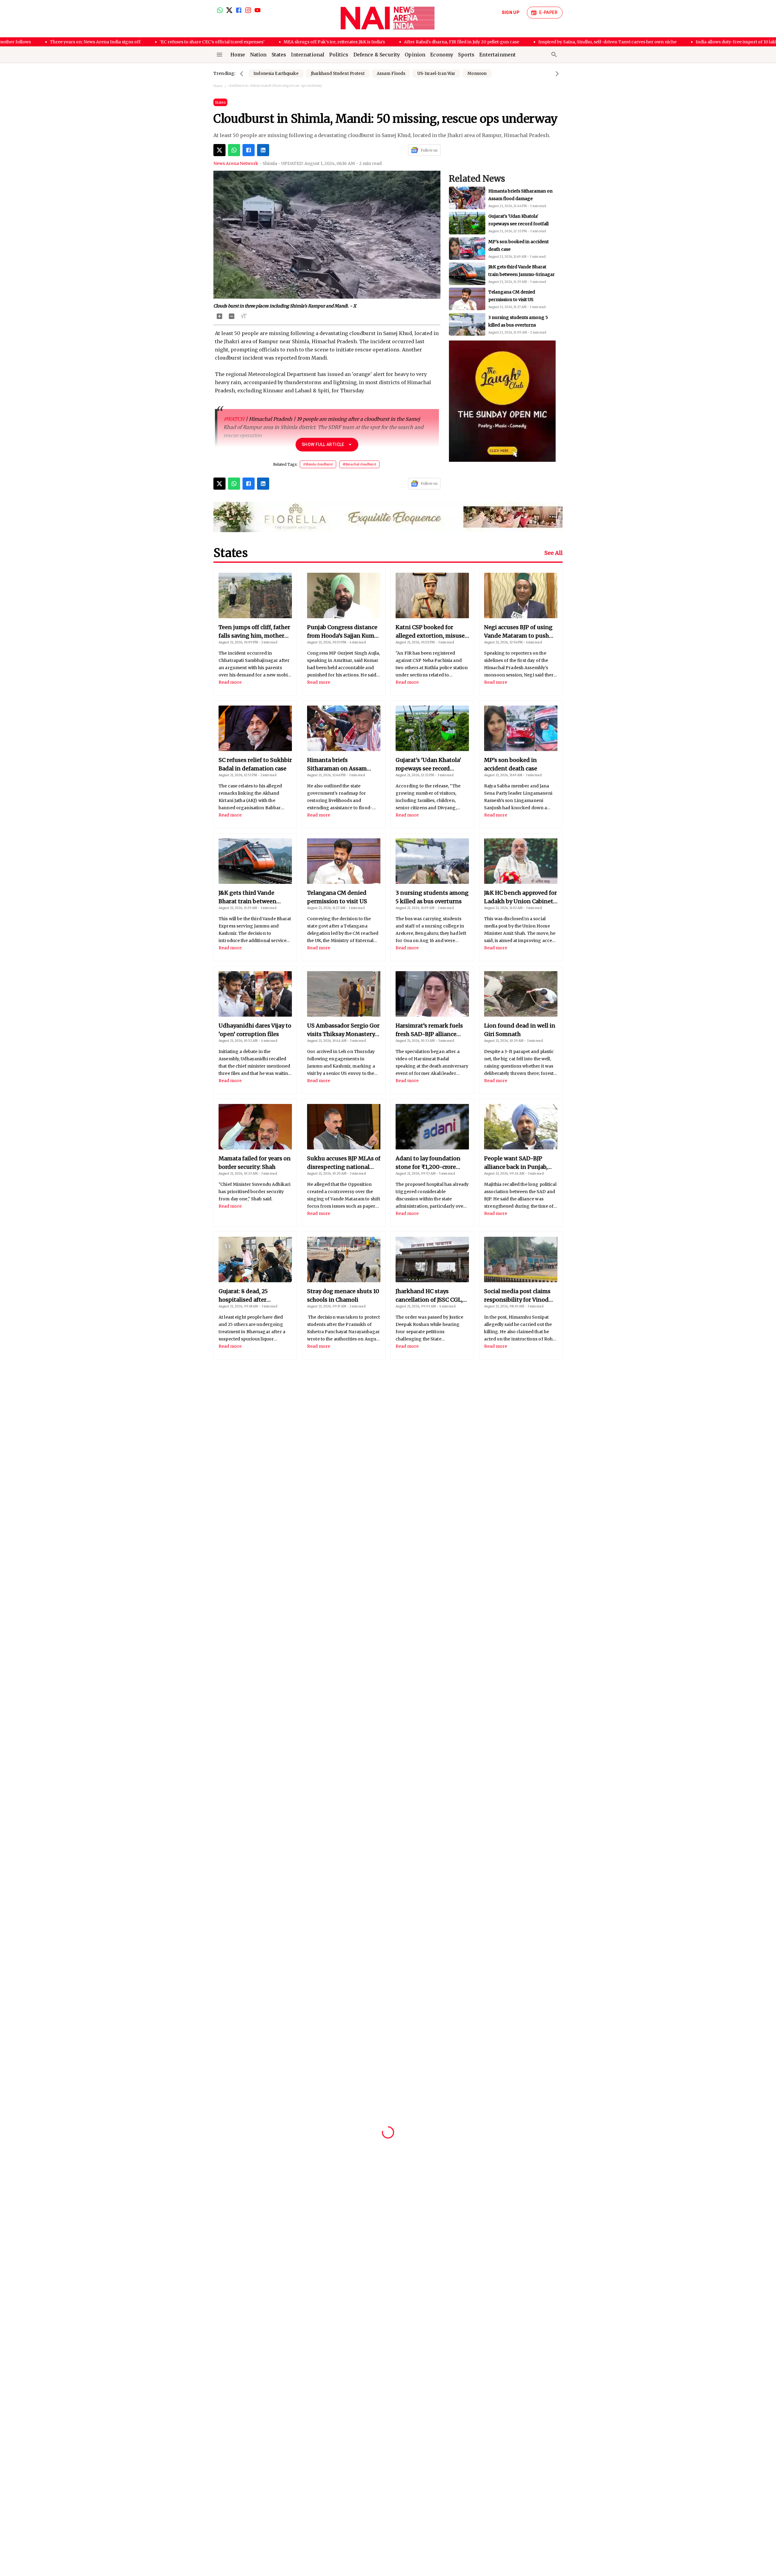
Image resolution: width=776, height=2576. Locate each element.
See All (554, 553)
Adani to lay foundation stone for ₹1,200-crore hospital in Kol (428, 1163)
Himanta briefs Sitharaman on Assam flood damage (337, 765)
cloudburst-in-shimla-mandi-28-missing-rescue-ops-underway (275, 86)
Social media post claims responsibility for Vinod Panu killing (517, 1296)
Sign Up (510, 12)
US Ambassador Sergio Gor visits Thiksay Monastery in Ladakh (343, 1030)
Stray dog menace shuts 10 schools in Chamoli (343, 1295)
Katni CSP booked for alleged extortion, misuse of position (430, 632)
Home (218, 86)
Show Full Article (323, 444)
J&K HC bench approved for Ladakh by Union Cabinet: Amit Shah (521, 300)
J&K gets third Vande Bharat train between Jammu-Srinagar (248, 897)
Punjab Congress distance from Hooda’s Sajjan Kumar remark (343, 632)
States (220, 102)
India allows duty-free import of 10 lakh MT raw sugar (670, 42)
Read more (230, 682)
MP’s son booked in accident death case (511, 764)
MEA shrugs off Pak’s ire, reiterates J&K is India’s (253, 42)
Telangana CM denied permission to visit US (337, 897)
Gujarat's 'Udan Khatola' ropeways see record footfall (428, 765)
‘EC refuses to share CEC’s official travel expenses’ (130, 42)
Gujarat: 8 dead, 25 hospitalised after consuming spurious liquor (247, 1296)
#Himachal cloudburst (359, 464)
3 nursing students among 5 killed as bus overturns (432, 897)
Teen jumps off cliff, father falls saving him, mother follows (254, 632)
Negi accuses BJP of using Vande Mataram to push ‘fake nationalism (518, 632)
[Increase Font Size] (219, 316)
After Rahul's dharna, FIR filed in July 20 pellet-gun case (380, 42)
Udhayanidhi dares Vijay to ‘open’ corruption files (255, 1030)
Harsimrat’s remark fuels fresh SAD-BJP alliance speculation (429, 1030)
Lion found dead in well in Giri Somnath (520, 1030)
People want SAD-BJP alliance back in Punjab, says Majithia (516, 1163)
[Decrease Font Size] (232, 316)
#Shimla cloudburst (318, 464)
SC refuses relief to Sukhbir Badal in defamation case (255, 764)
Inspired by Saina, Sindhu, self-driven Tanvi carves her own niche (526, 42)
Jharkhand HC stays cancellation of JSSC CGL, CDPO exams (429, 1296)
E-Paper (548, 12)
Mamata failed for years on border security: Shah (255, 1163)
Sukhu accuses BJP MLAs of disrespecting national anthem (344, 1163)
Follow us (429, 150)
